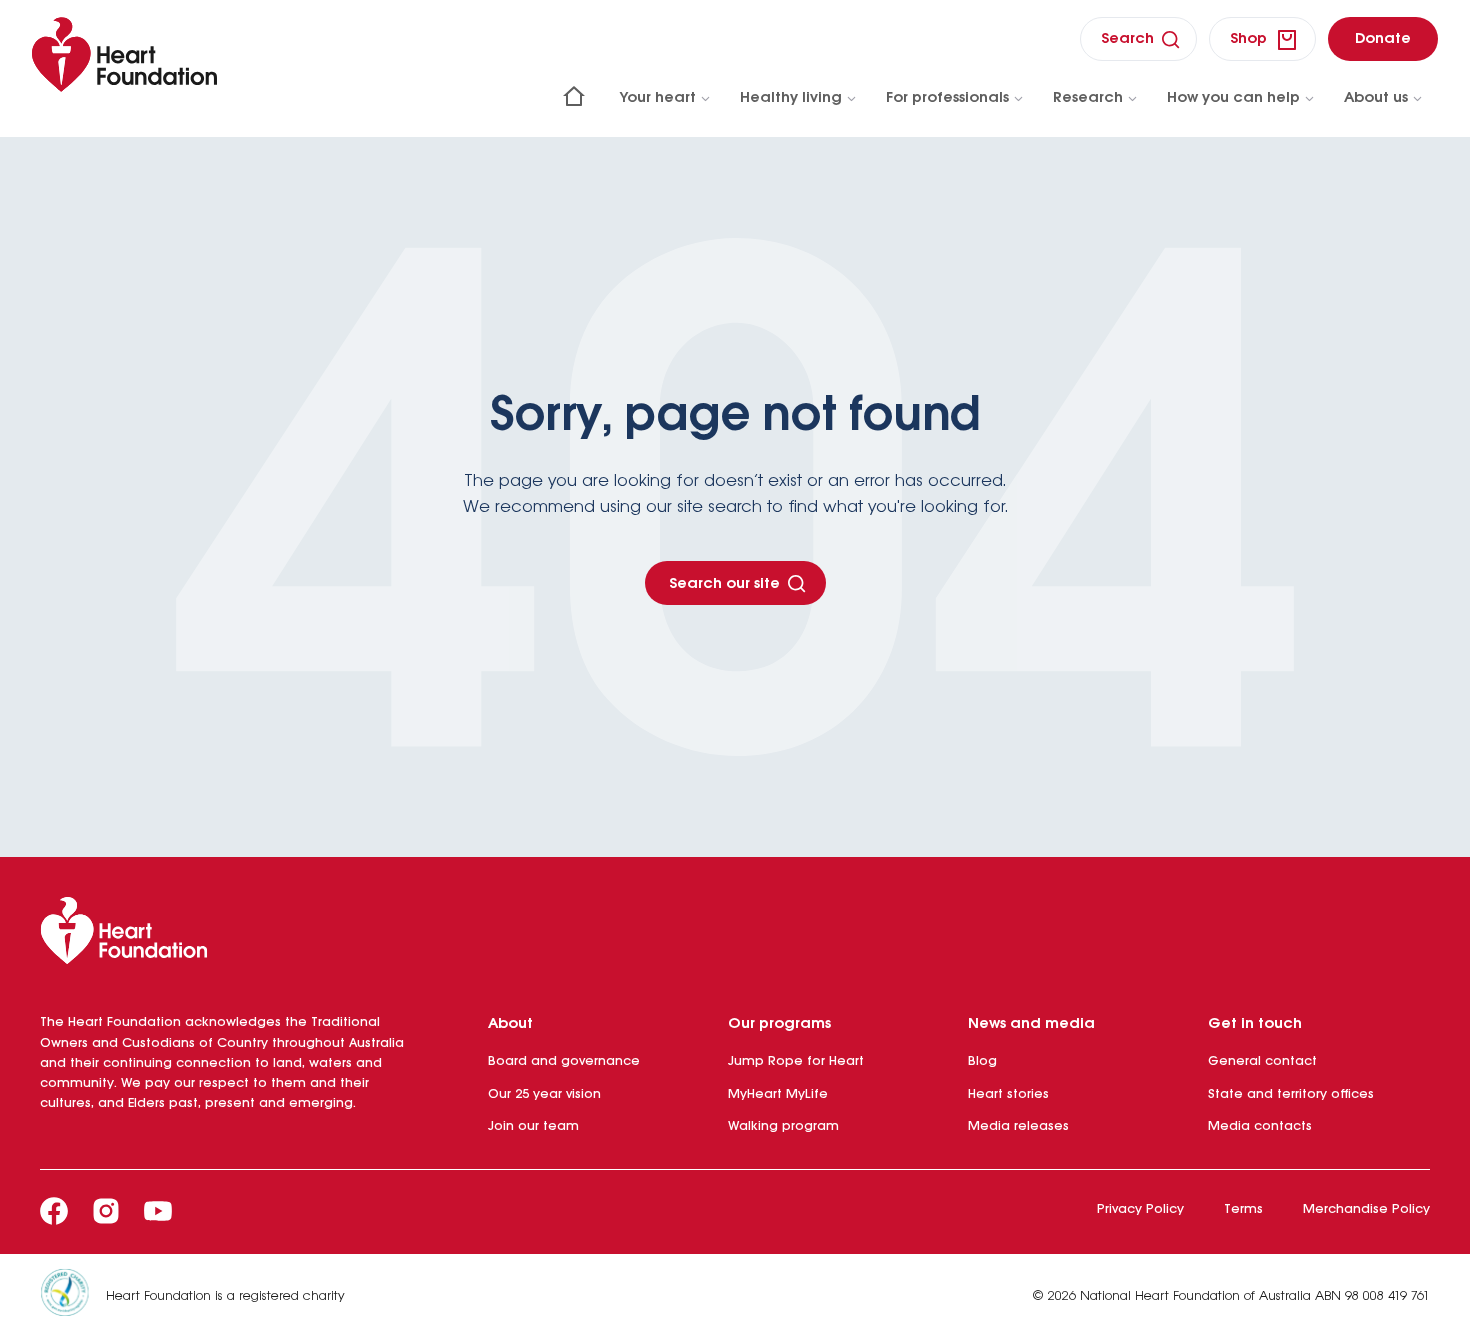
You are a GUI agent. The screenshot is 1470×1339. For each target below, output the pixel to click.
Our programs (779, 1024)
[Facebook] (54, 1211)
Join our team (533, 1126)
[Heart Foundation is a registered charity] (73, 1296)
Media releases (1018, 1126)
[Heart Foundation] (735, 935)
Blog (982, 1061)
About (510, 1024)
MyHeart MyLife (778, 1094)
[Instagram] (106, 1211)
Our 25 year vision (544, 1094)
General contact (1262, 1061)
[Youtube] (158, 1211)
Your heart (658, 98)
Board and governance (564, 1061)
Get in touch (1255, 1024)
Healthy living (791, 98)
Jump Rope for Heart (796, 1061)
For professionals (947, 98)
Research (1088, 98)
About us (1376, 98)
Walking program (783, 1126)
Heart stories (1008, 1094)
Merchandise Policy (1366, 1209)
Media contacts (1260, 1126)
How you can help (1233, 98)
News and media (1031, 1024)
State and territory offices (1291, 1094)
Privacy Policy (1140, 1209)
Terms (1243, 1209)
